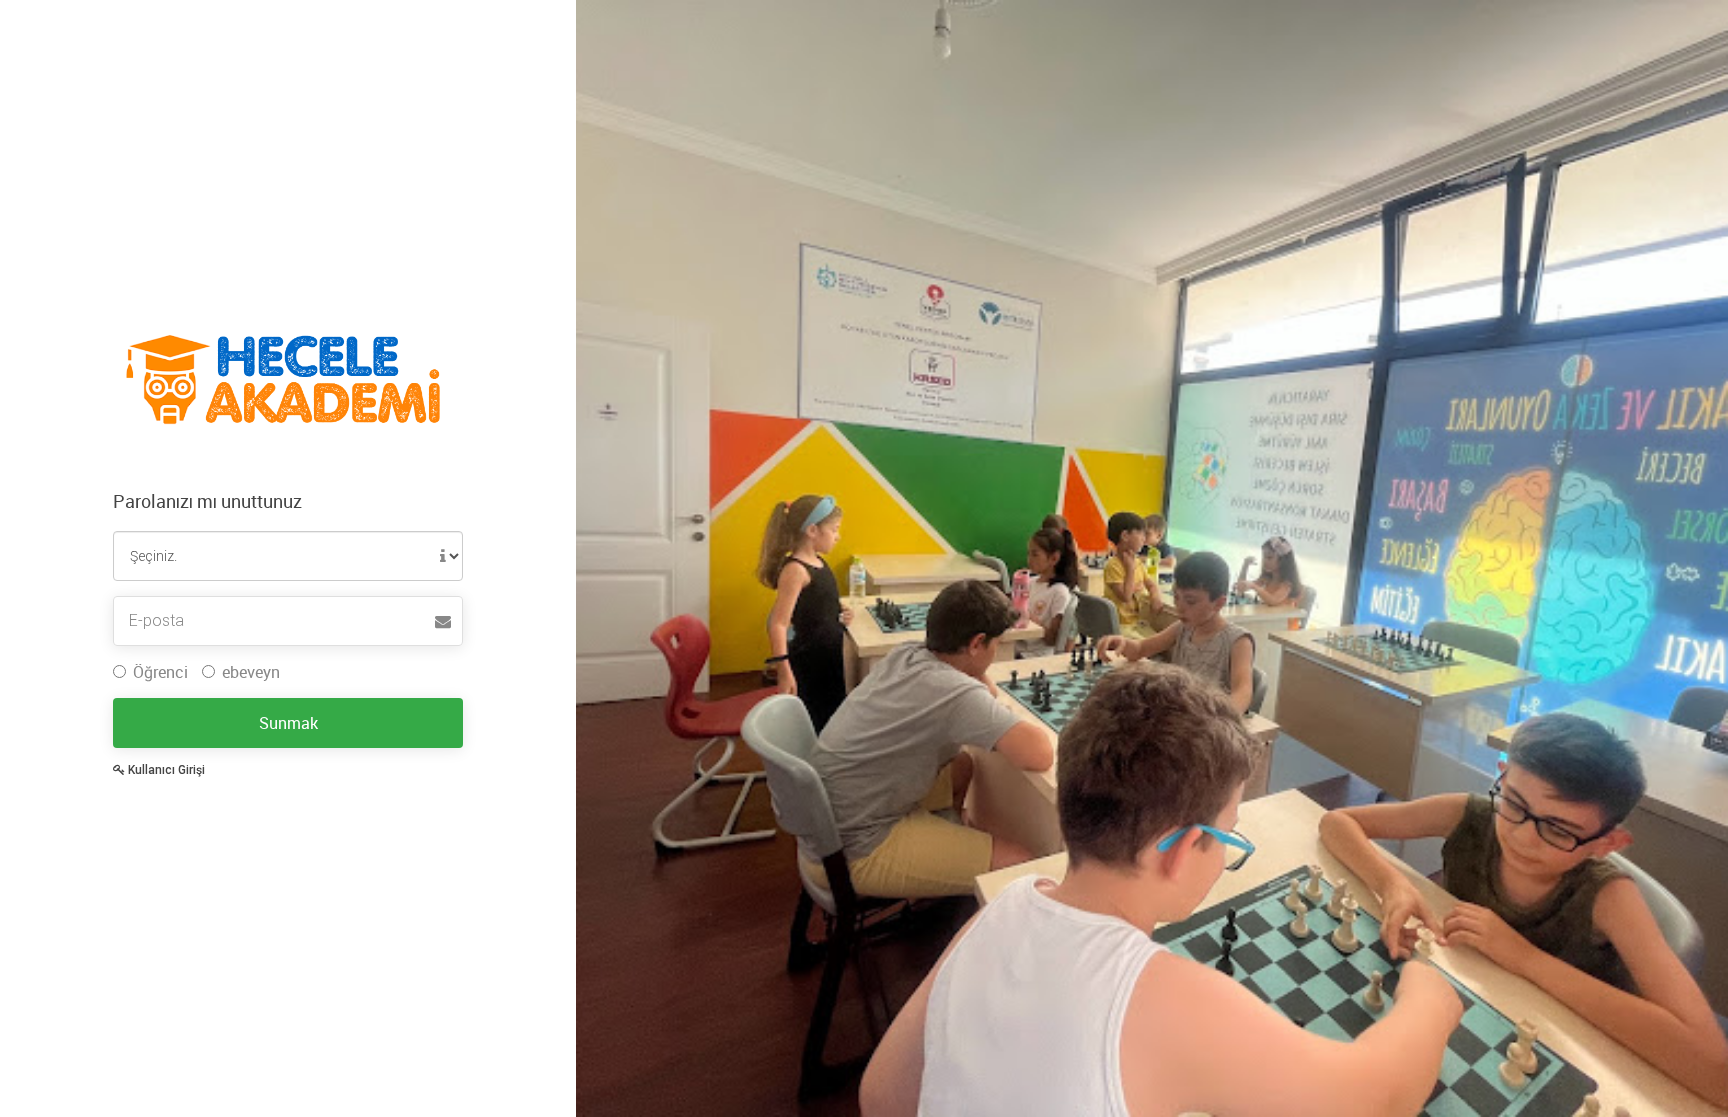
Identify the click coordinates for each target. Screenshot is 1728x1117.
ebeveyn (251, 672)
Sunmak (288, 723)
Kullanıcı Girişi (165, 770)
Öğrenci (160, 672)
